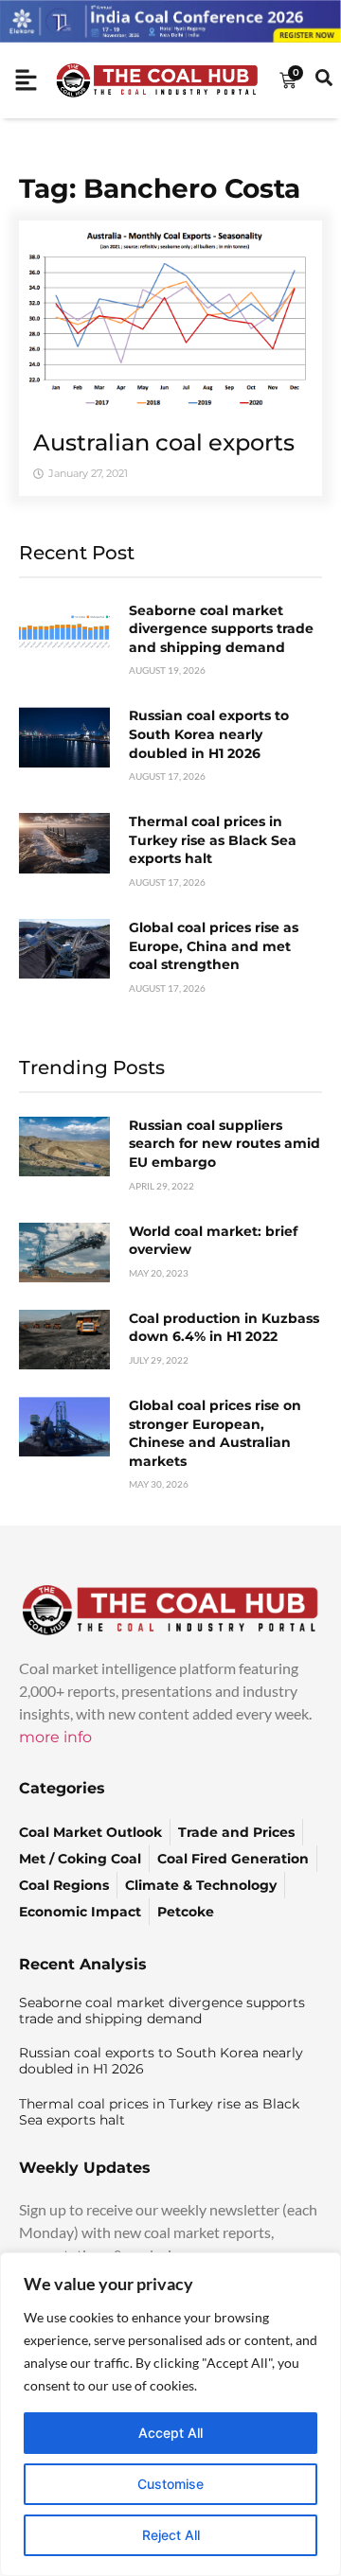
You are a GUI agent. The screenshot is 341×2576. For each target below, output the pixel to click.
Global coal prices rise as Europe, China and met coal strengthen (214, 946)
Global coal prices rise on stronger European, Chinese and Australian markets (215, 1433)
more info (55, 1737)
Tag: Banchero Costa (160, 188)
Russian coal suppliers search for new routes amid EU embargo (224, 1144)
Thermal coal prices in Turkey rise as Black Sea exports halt (213, 840)
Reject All (171, 2535)
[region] (170, 2414)
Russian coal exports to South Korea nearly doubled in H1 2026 (209, 734)
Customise (170, 2484)
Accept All (170, 2433)
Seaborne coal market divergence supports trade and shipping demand (221, 629)
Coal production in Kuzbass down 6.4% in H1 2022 (224, 1328)
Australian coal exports (164, 442)
